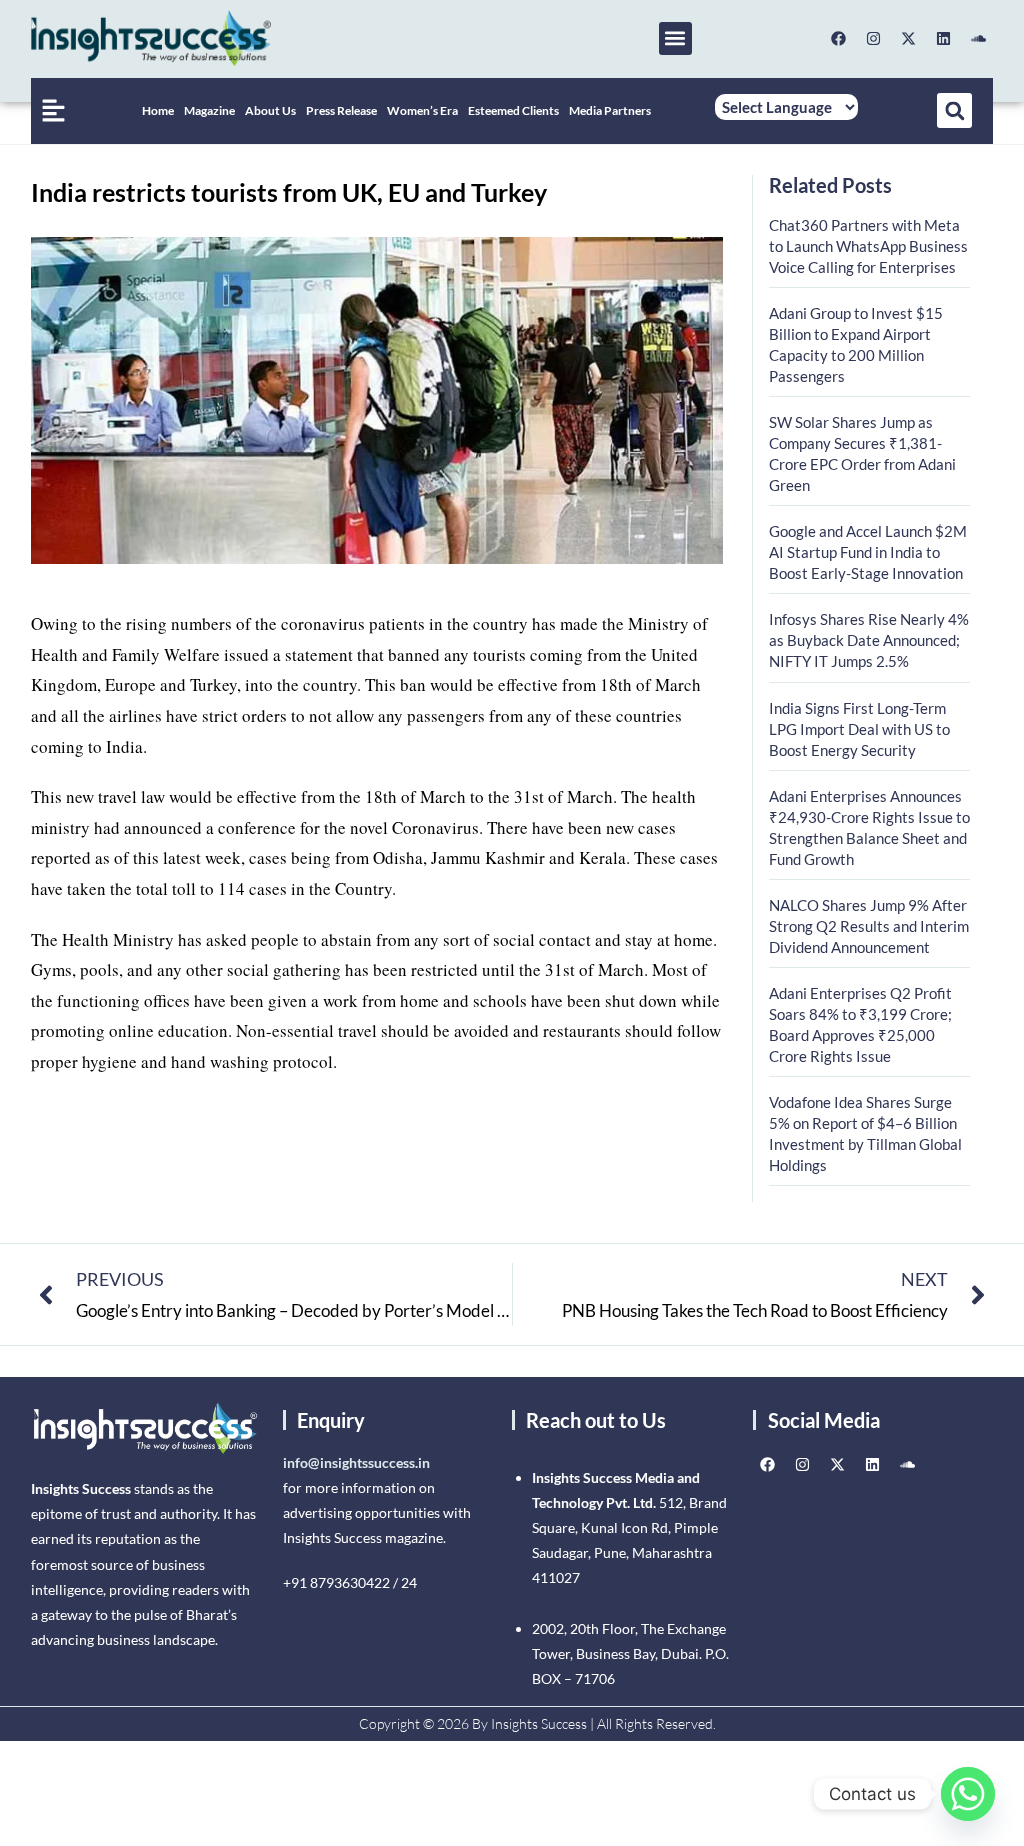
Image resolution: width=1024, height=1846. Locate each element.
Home (158, 110)
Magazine (209, 110)
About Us (270, 110)
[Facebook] (838, 38)
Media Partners (610, 110)
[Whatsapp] (968, 1794)
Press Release (341, 110)
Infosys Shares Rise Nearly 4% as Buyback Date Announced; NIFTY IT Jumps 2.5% (869, 640)
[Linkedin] (943, 38)
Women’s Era (422, 110)
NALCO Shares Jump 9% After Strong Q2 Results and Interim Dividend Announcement (869, 926)
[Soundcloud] (978, 38)
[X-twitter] (908, 38)
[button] (675, 38)
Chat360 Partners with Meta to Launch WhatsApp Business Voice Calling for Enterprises (868, 246)
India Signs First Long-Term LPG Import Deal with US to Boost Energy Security (859, 729)
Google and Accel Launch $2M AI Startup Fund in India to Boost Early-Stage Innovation (868, 552)
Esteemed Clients (513, 110)
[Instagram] (873, 38)
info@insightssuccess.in (356, 1462)
